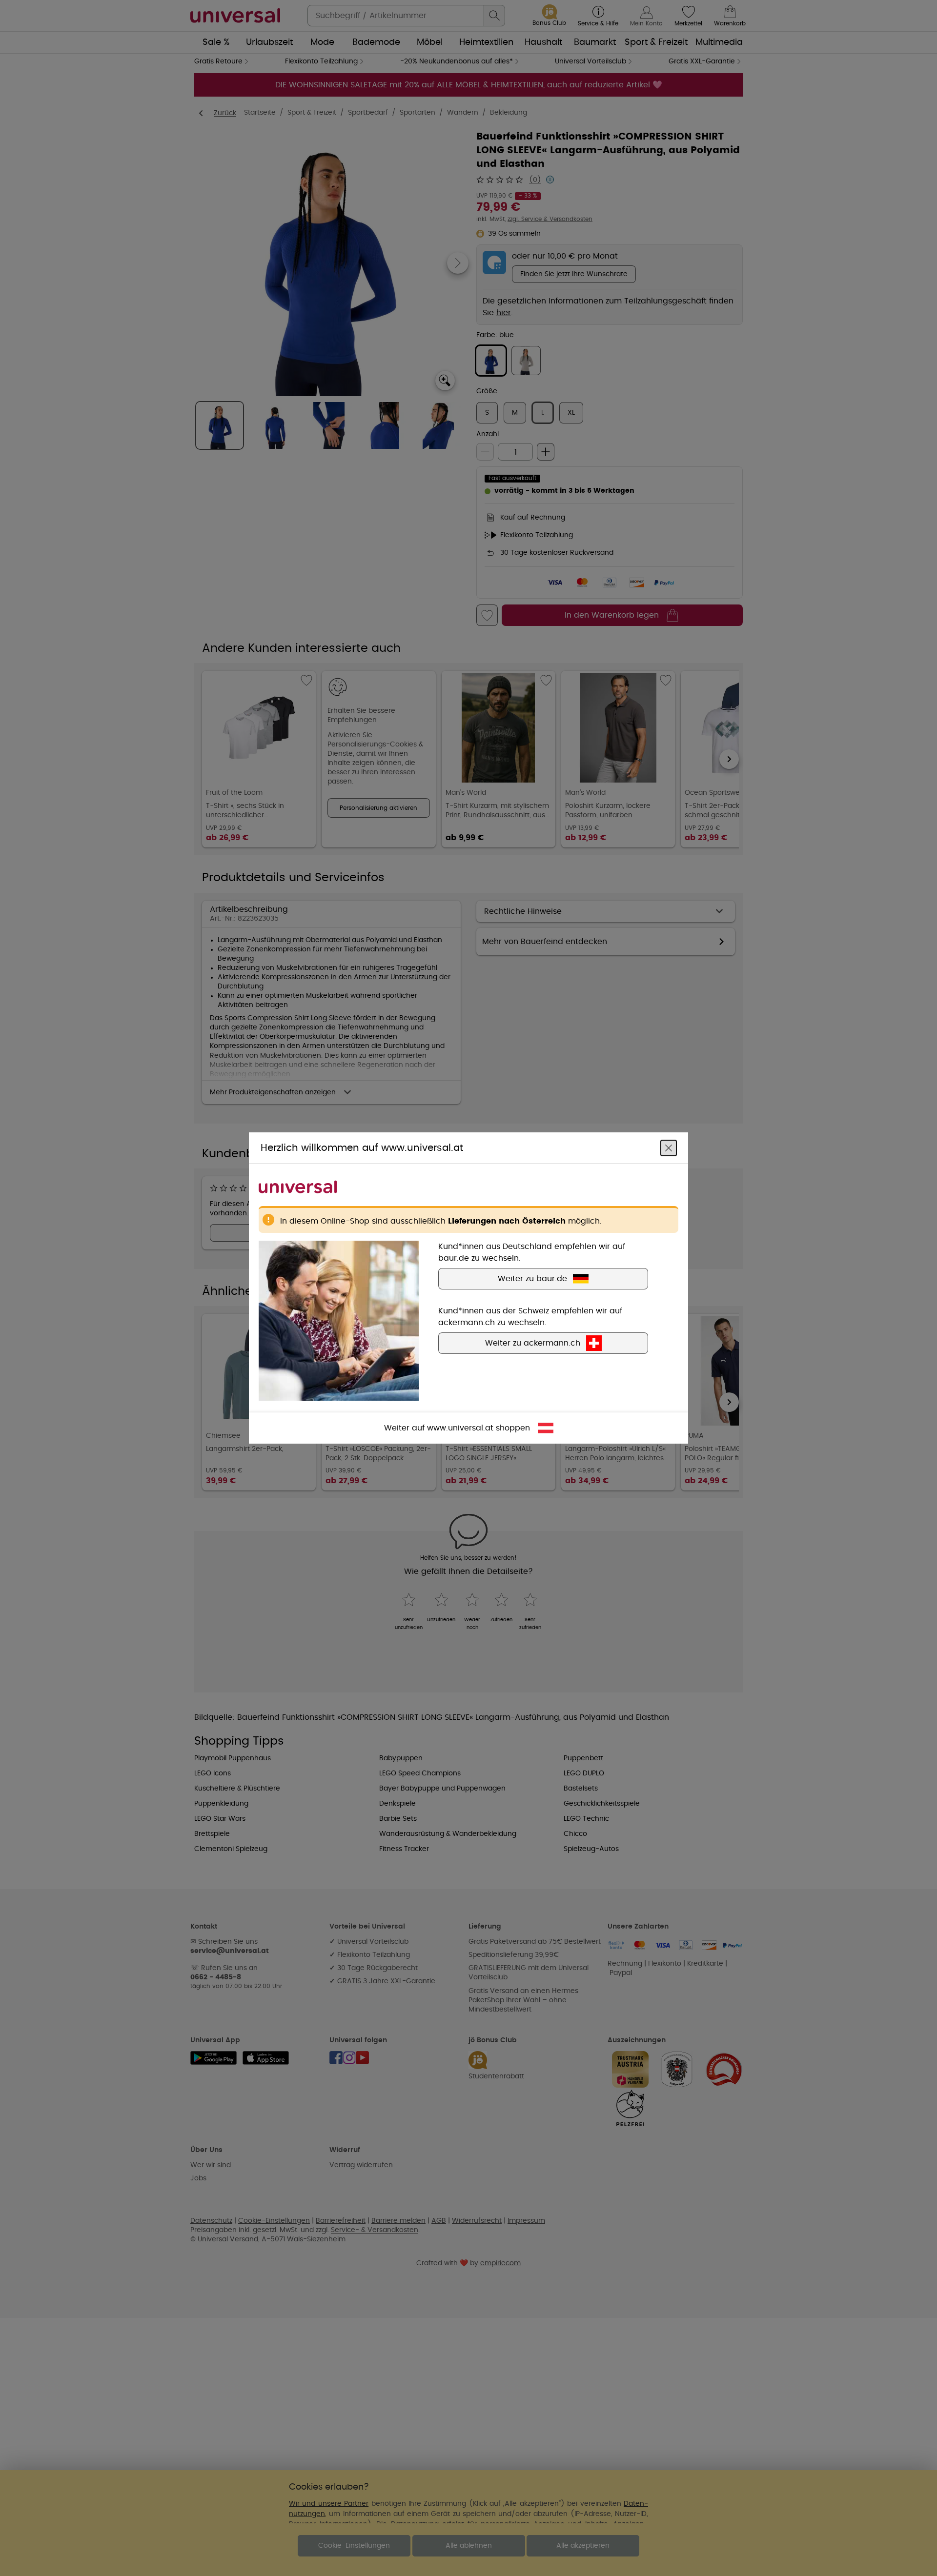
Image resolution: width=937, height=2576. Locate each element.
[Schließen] (669, 1148)
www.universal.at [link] (460, 1428)
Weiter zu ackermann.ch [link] (533, 1343)
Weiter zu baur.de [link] (532, 1279)
